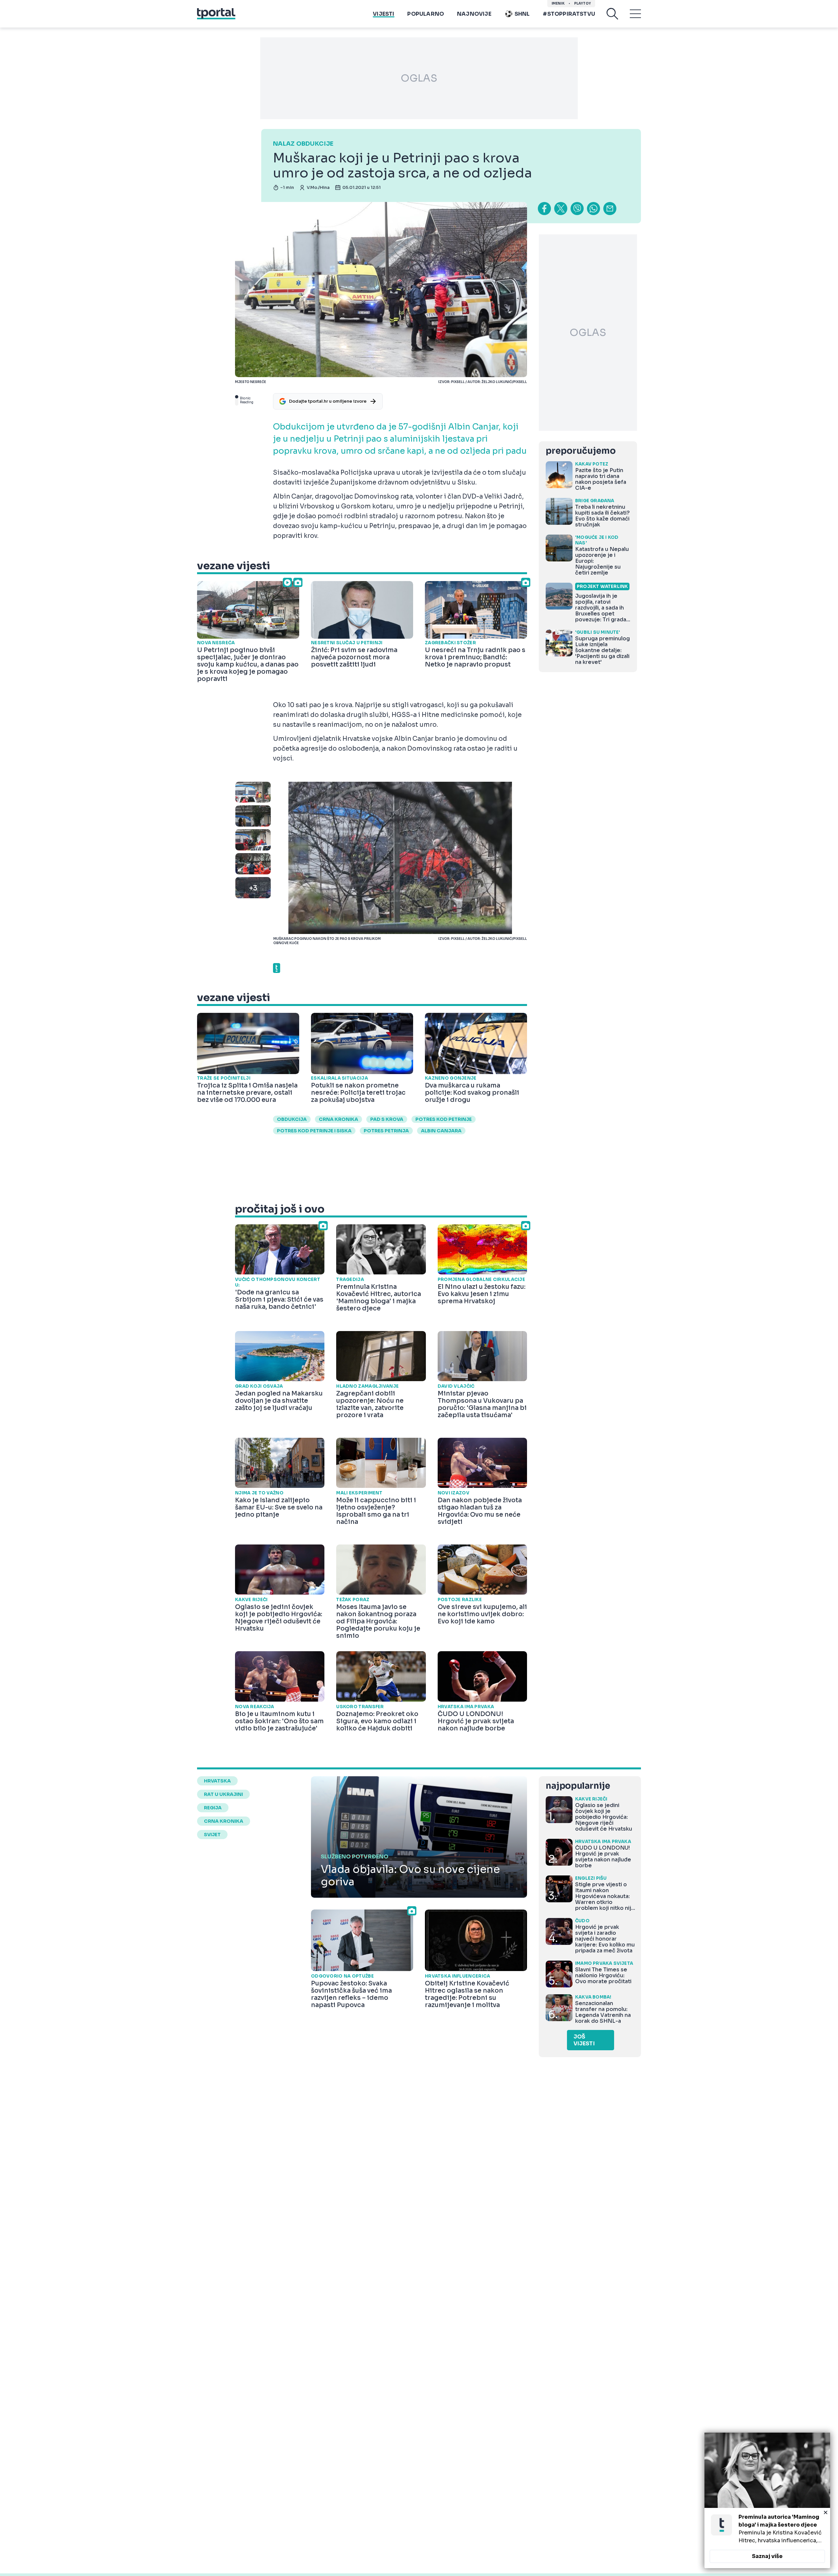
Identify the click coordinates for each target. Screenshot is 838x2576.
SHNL (522, 14)
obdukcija (292, 1119)
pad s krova (387, 1119)
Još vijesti (584, 2040)
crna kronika (338, 1119)
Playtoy (583, 3)
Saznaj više (767, 2556)
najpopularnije (578, 1786)
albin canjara (441, 1131)
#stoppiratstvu (569, 14)
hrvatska (217, 1781)
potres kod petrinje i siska (314, 1131)
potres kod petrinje (444, 1119)
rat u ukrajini (223, 1794)
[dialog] (767, 2500)
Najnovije (474, 14)
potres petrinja (386, 1131)
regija (213, 1808)
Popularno (426, 14)
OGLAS (419, 78)
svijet (212, 1835)
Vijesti (383, 14)
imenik (558, 3)
